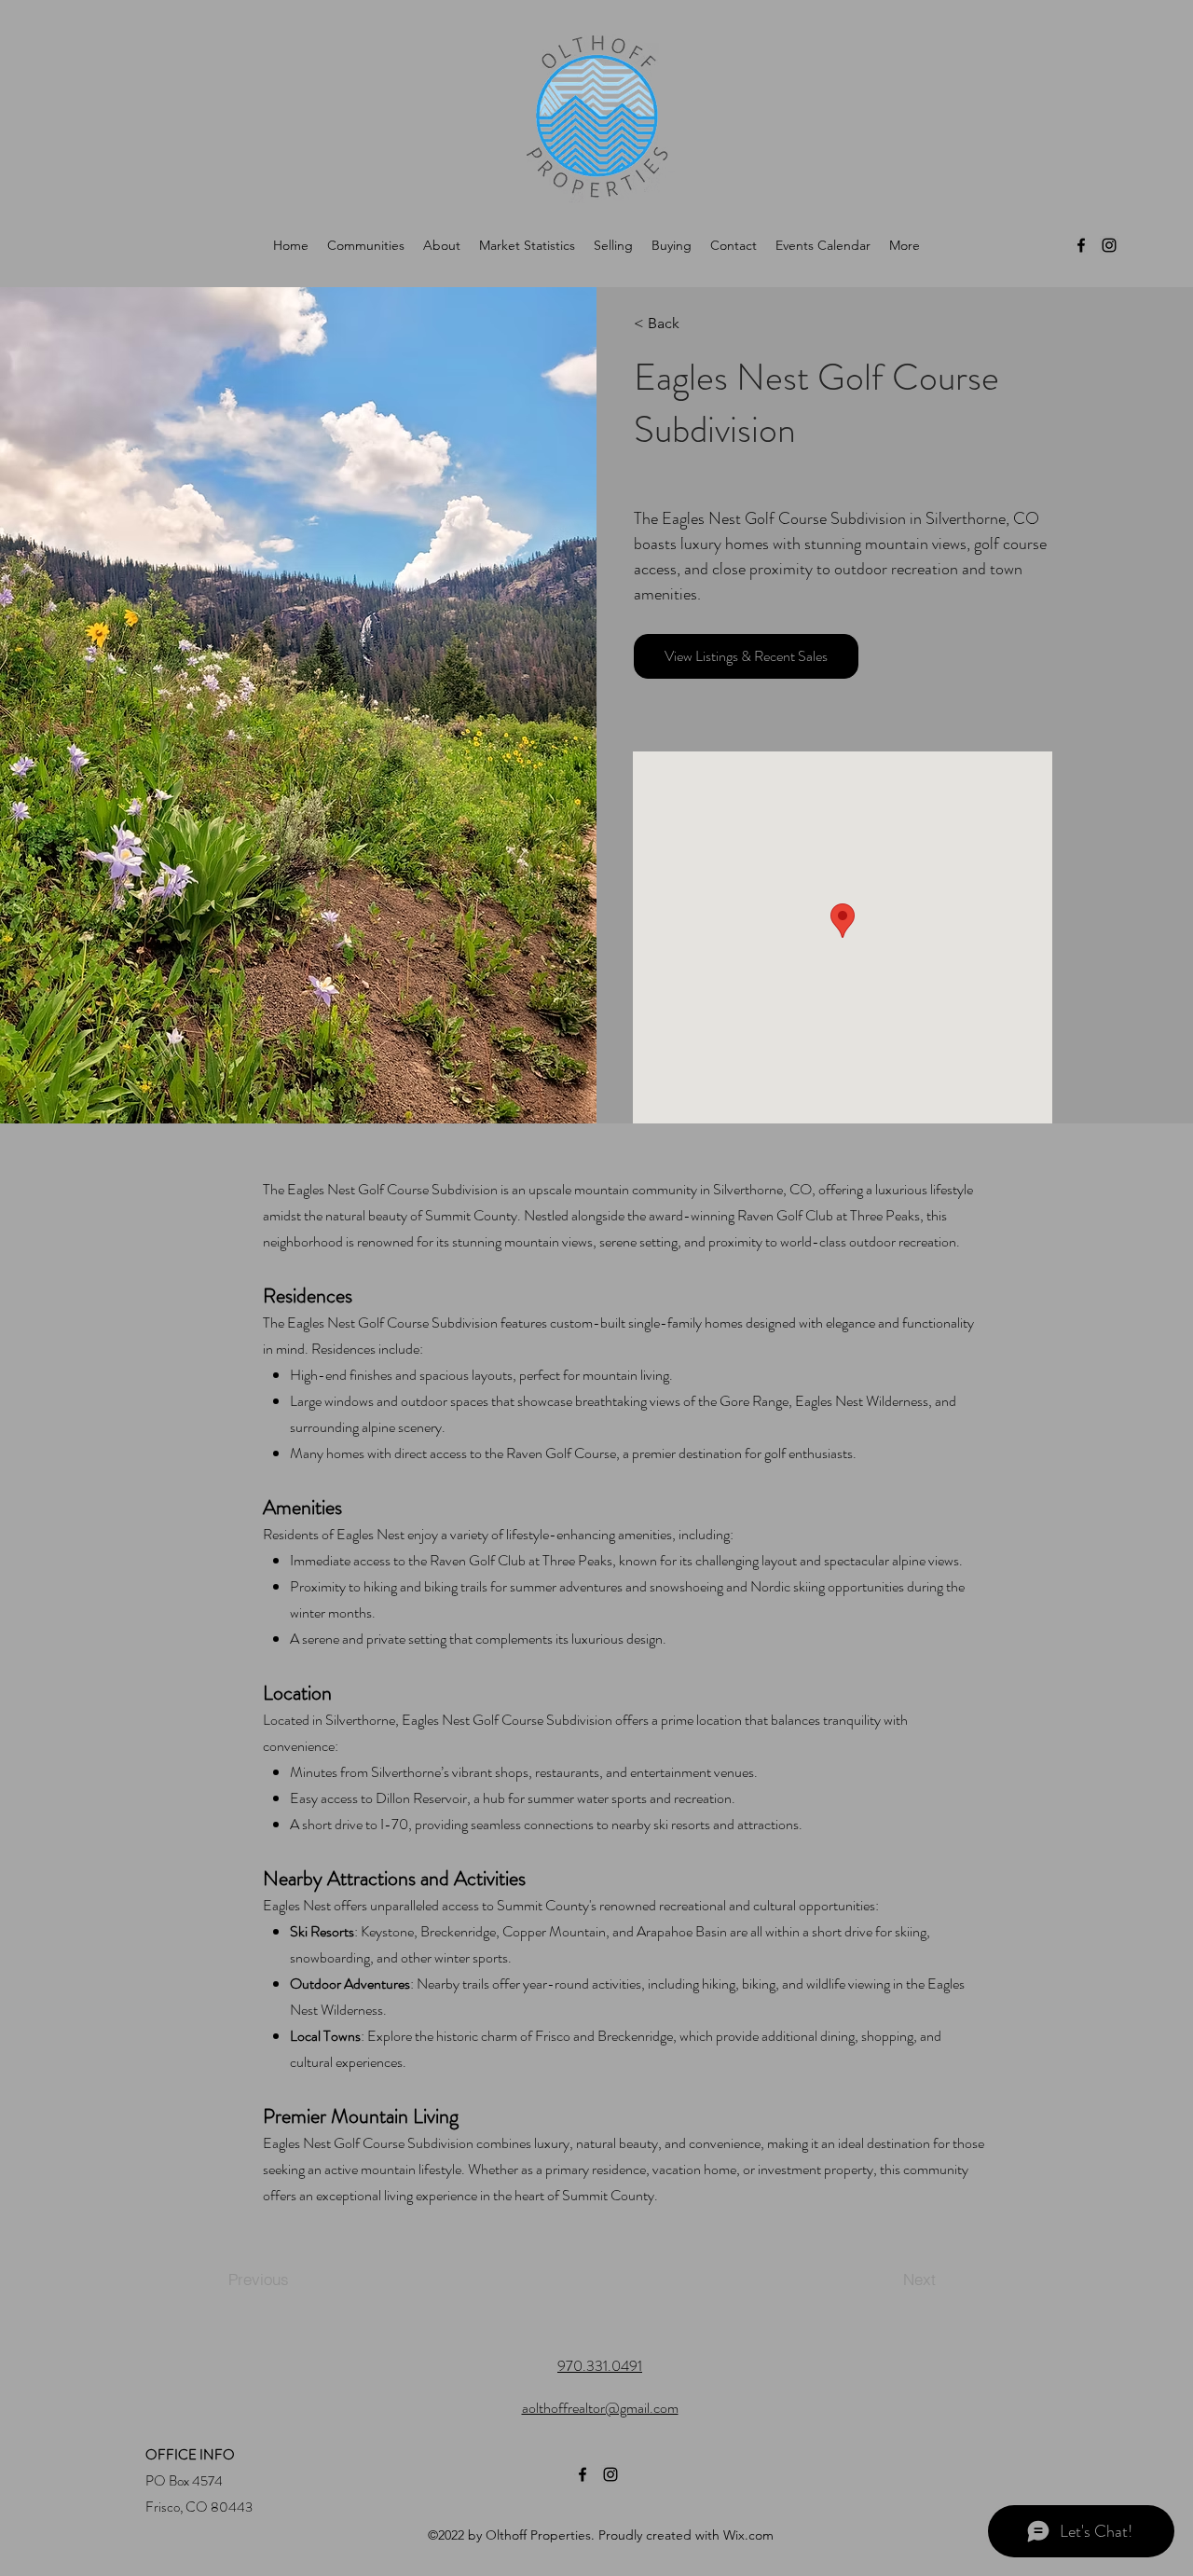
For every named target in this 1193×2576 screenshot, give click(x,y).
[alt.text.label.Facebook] (1081, 245)
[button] (687, 324)
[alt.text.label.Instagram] (1109, 245)
